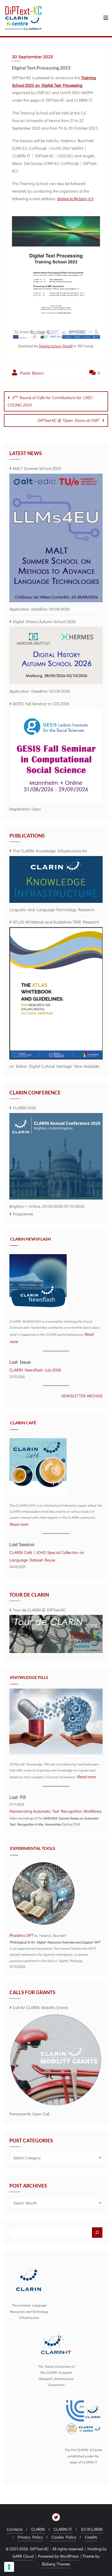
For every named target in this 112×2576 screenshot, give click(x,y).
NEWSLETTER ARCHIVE (82, 1396)
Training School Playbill (56, 346)
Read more (19, 1524)
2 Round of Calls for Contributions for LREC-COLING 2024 (51, 401)
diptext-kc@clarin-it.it (75, 199)
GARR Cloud (23, 2556)
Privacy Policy (30, 2537)
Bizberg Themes (56, 2564)
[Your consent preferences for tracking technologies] (9, 2567)
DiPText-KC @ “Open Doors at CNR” (69, 420)
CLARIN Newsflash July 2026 (35, 1370)
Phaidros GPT (21, 1935)
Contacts (15, 2529)
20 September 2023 (32, 57)
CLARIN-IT (63, 2529)
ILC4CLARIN (92, 2529)
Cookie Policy (64, 2537)
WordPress (69, 2556)
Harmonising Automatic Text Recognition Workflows (55, 1811)
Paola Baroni (31, 373)
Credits (91, 2537)
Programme (23, 1214)
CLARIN (38, 2529)
